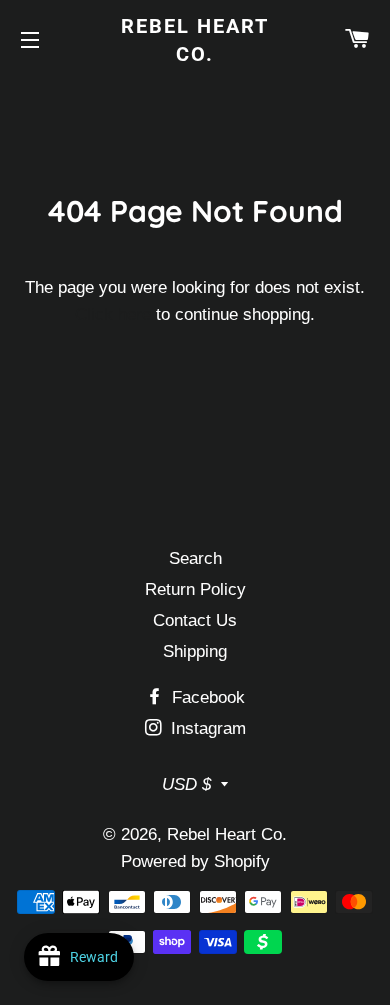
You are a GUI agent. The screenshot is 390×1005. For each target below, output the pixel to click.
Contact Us (195, 620)
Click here (113, 314)
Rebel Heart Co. (195, 40)
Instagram (206, 728)
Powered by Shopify (195, 861)
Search (195, 558)
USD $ (186, 784)
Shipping (195, 651)
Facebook (206, 697)
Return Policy (195, 589)
